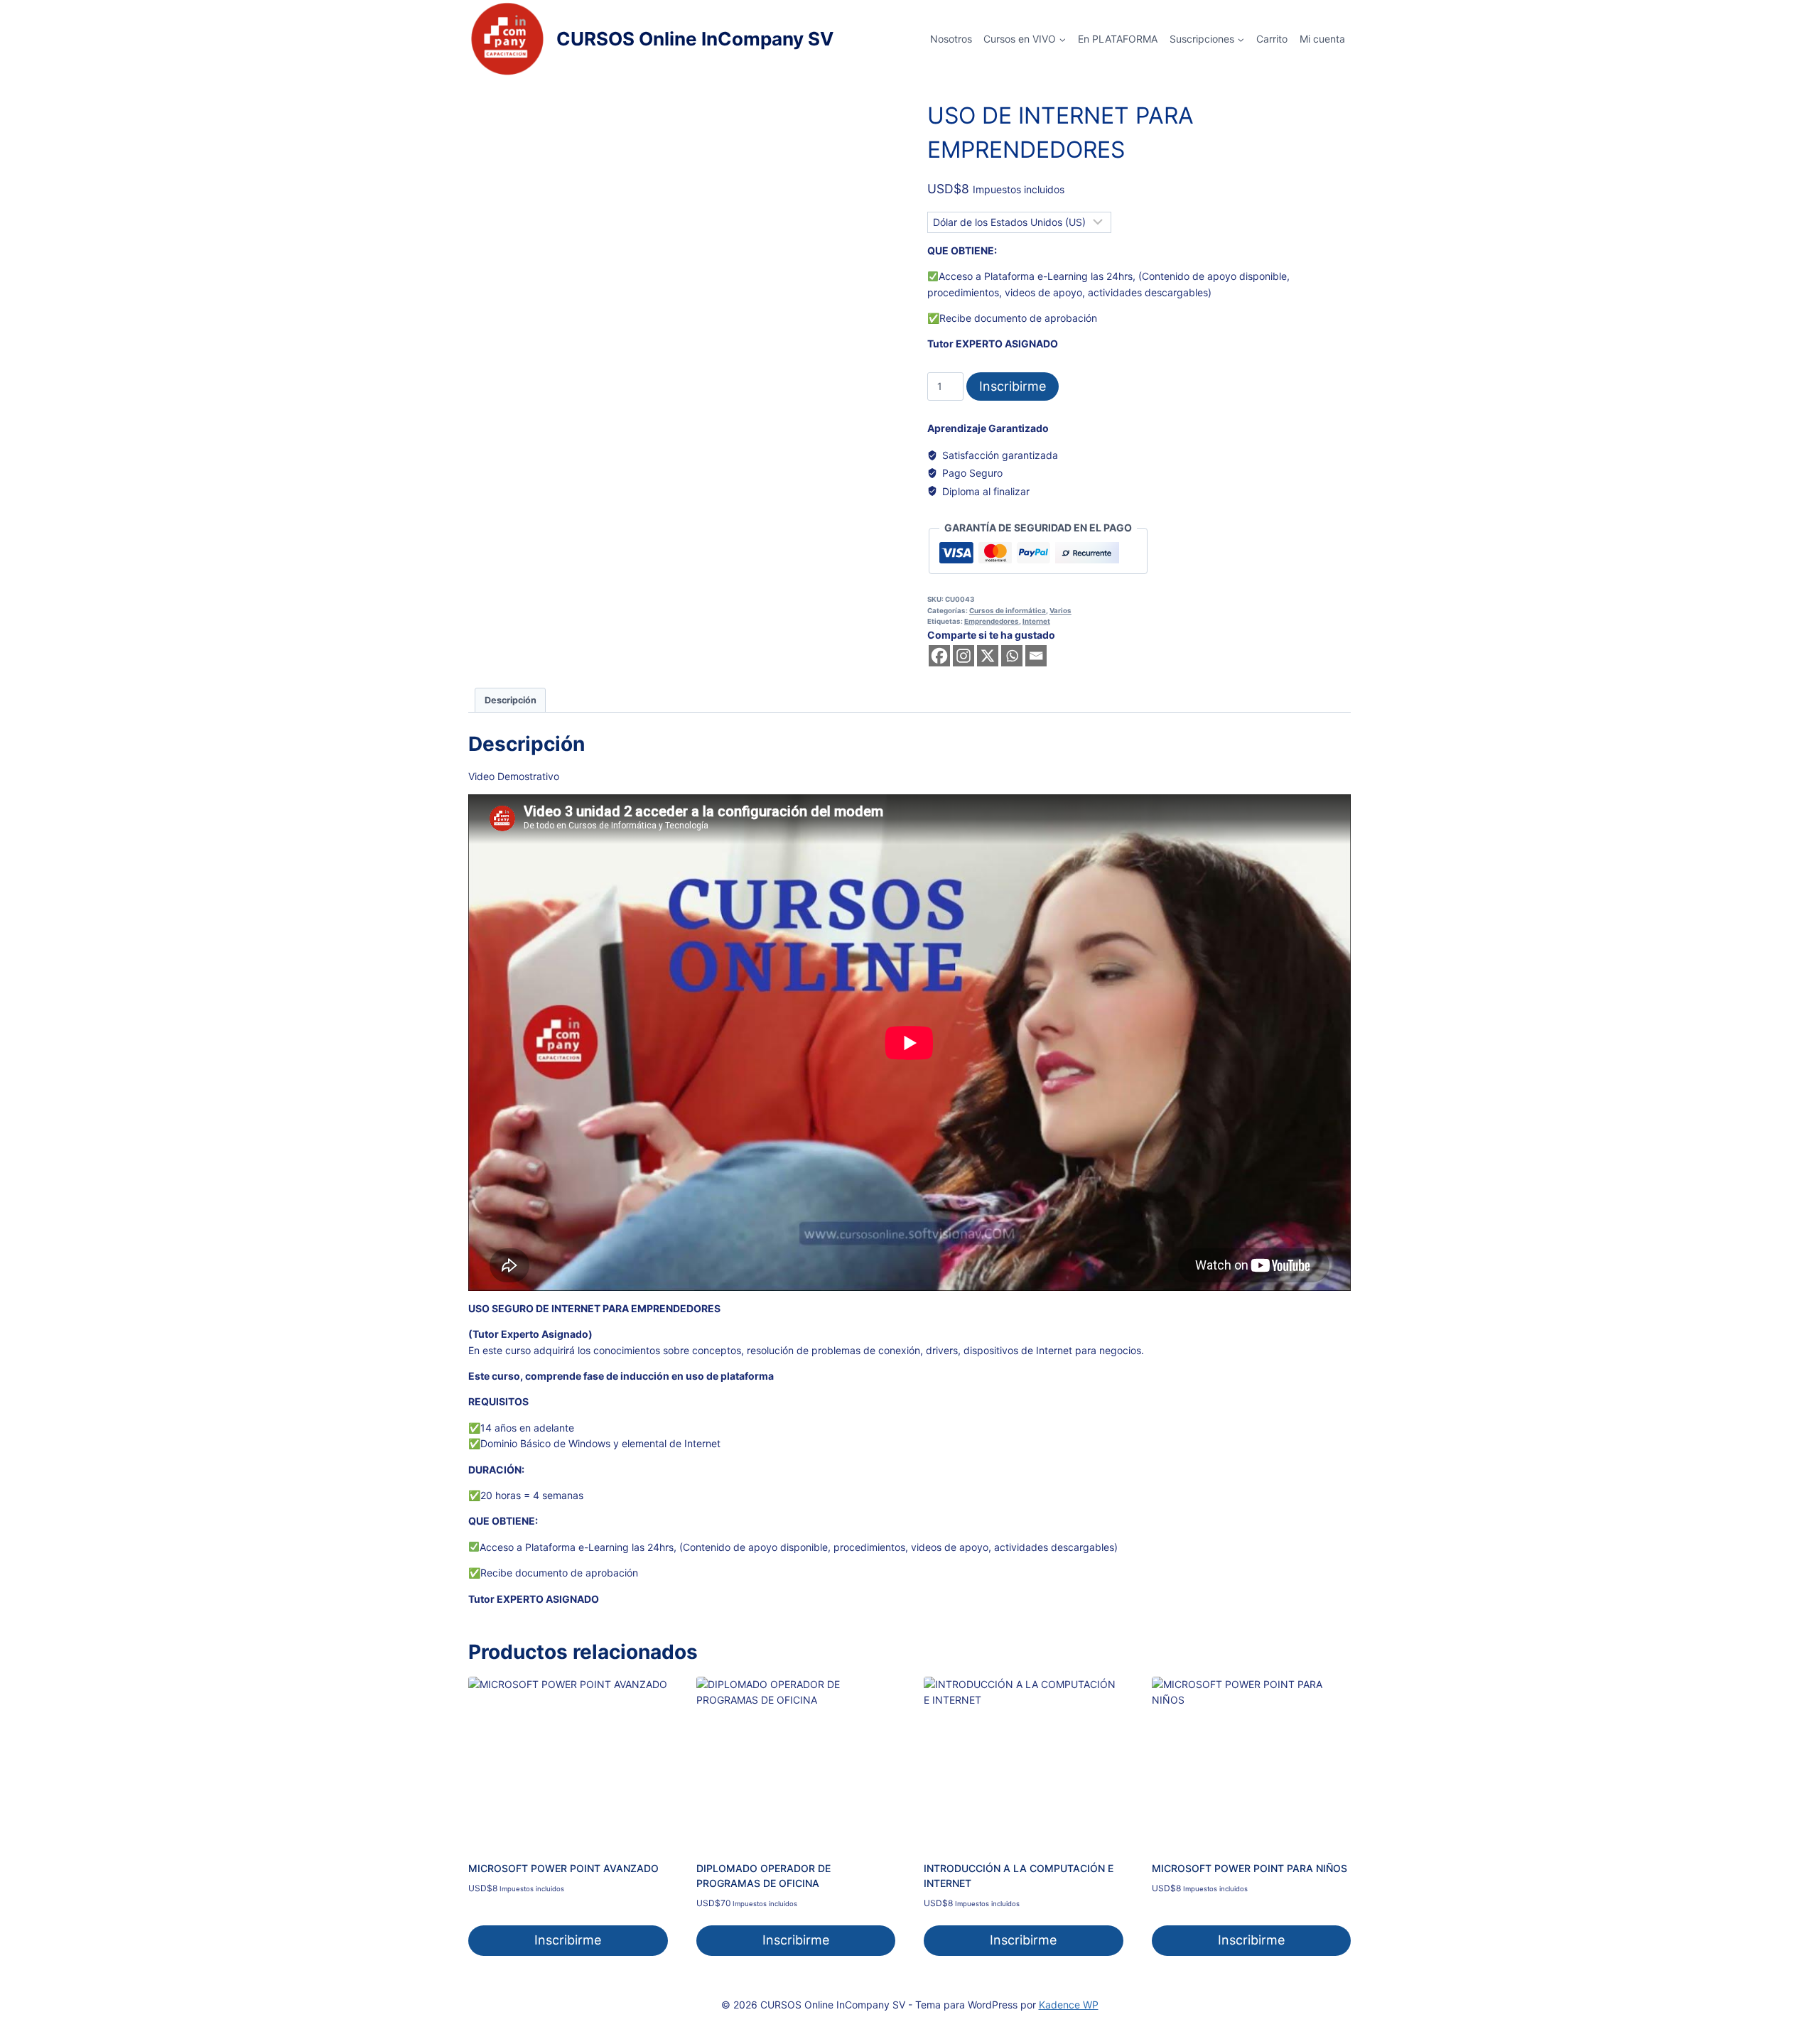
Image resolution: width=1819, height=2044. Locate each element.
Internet (1036, 621)
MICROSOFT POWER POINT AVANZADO (563, 1868)
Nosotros (951, 39)
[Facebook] (939, 656)
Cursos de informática (1008, 611)
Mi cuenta (1322, 39)
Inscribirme (1013, 386)
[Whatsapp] (1012, 656)
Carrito (1272, 39)
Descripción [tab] (511, 700)
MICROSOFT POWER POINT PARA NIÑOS (1249, 1868)
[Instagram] (964, 656)
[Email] (1036, 656)
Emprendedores (992, 621)
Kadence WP (1069, 2005)
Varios (1060, 611)
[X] (988, 656)
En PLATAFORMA (1118, 39)
